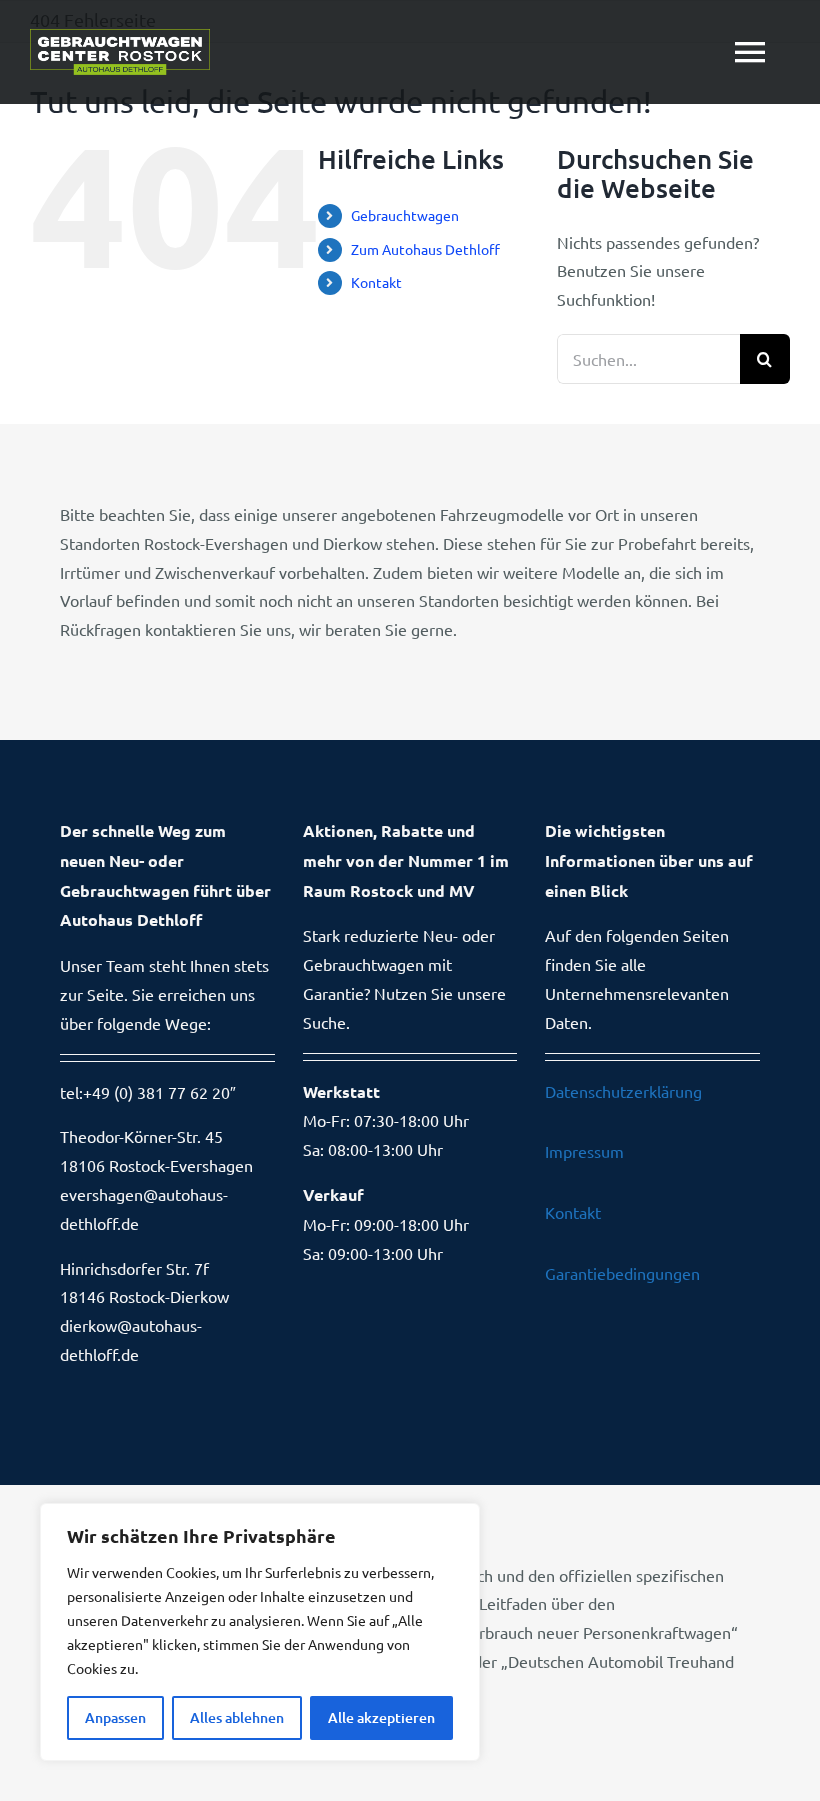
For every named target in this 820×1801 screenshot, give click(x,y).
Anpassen (115, 1717)
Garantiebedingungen (622, 1273)
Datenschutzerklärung (623, 1091)
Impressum (584, 1151)
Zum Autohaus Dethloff (425, 249)
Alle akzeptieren (381, 1717)
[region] (260, 1632)
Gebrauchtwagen (405, 215)
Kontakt (376, 282)
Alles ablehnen (237, 1717)
